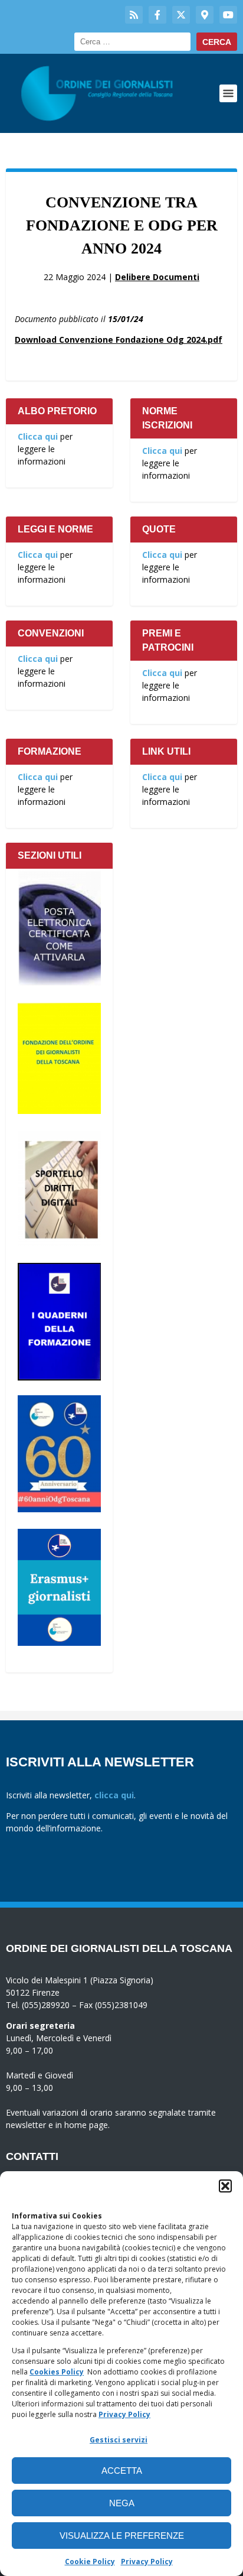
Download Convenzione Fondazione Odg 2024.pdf (119, 340)
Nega (122, 2503)
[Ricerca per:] (132, 42)
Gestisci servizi (119, 2440)
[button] (225, 2186)
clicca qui (114, 1795)
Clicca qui (38, 436)
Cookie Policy (90, 2562)
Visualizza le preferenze (122, 2536)
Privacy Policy (124, 2414)
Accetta (122, 2471)
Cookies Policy (57, 2372)
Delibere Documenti (157, 277)
